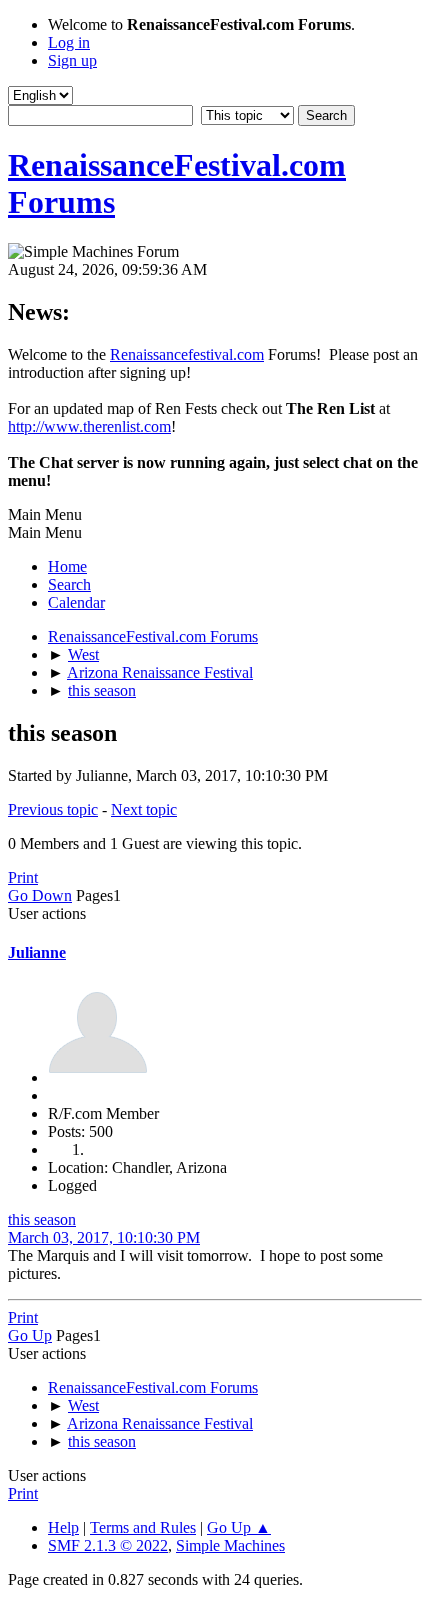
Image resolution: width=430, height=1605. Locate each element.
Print (23, 877)
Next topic (144, 809)
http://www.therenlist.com (89, 426)
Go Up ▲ (239, 1527)
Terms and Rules (143, 1527)
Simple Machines (230, 1545)
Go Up (30, 1335)
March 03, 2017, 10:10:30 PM (104, 1237)
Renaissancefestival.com (187, 354)
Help (63, 1527)
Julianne (37, 952)
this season (42, 1219)
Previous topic (53, 809)
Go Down (40, 895)
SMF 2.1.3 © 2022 (108, 1545)
